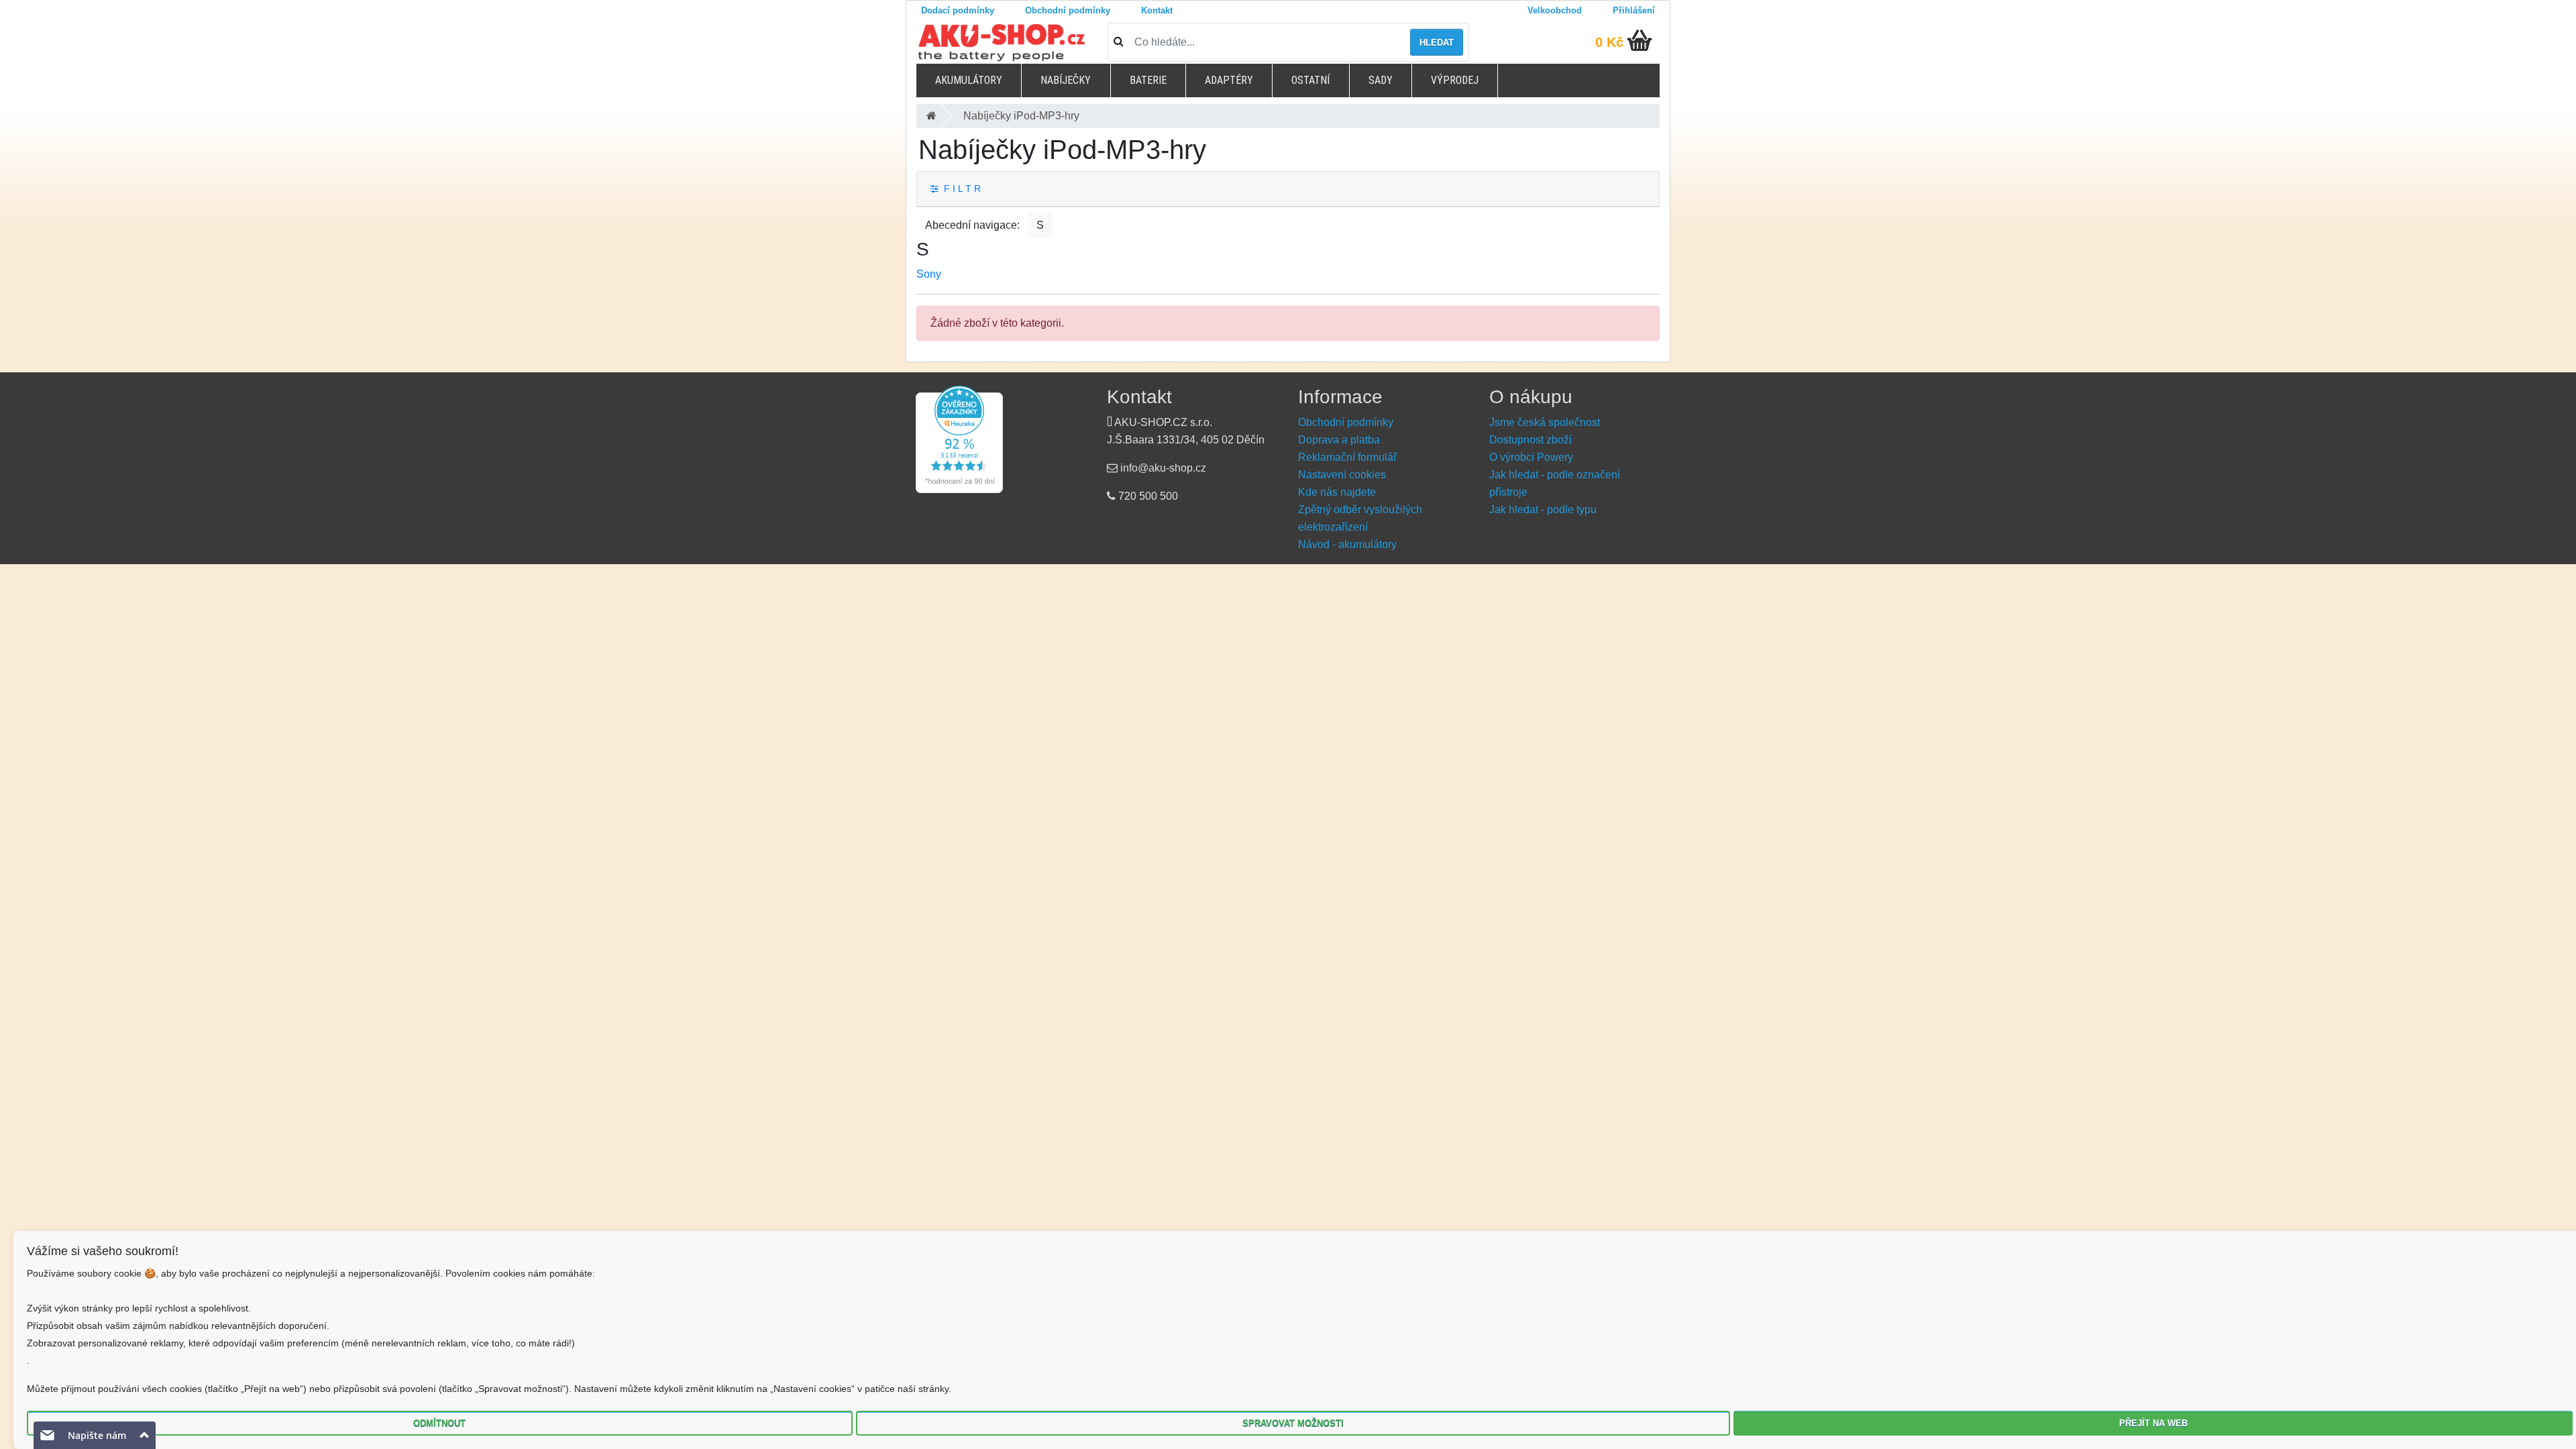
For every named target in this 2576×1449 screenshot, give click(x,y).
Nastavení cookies (1342, 475)
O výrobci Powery (1531, 457)
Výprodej (1455, 80)
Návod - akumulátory (1347, 544)
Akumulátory (969, 80)
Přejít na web (2153, 1423)
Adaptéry (1229, 80)
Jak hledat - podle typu (1543, 509)
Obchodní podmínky (1068, 10)
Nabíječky (1066, 80)
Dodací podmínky (958, 10)
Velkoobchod (1555, 10)
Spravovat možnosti (1293, 1423)
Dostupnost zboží (1531, 440)
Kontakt (1157, 10)
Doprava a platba (1339, 440)
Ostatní (1310, 80)
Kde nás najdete (1337, 492)
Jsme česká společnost (1545, 422)
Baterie (1148, 80)
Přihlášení (1634, 10)
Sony (929, 274)
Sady (1381, 80)
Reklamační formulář (1347, 457)
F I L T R (960, 189)
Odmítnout (439, 1423)
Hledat (1437, 43)
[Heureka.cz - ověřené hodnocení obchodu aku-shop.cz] (959, 439)
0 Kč (1609, 42)
